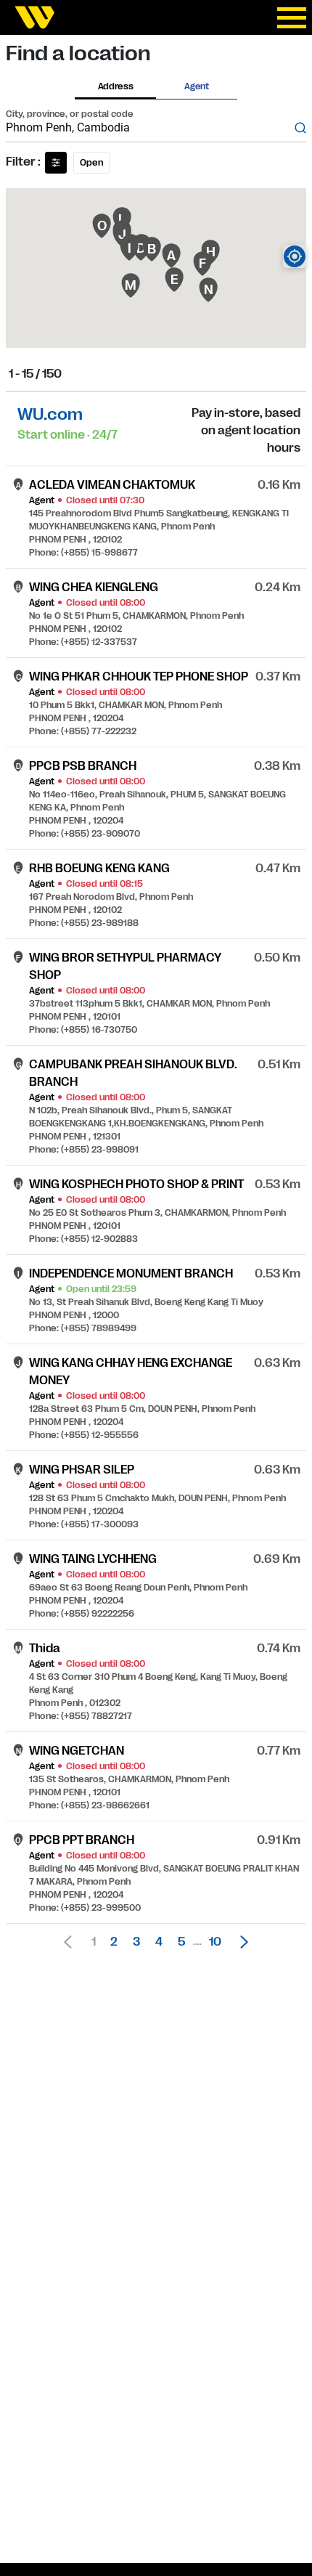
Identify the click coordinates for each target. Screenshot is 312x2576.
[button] (240, 1942)
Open (91, 163)
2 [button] (114, 1942)
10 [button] (215, 1942)
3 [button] (136, 1942)
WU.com (50, 414)
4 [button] (159, 1942)
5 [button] (181, 1942)
